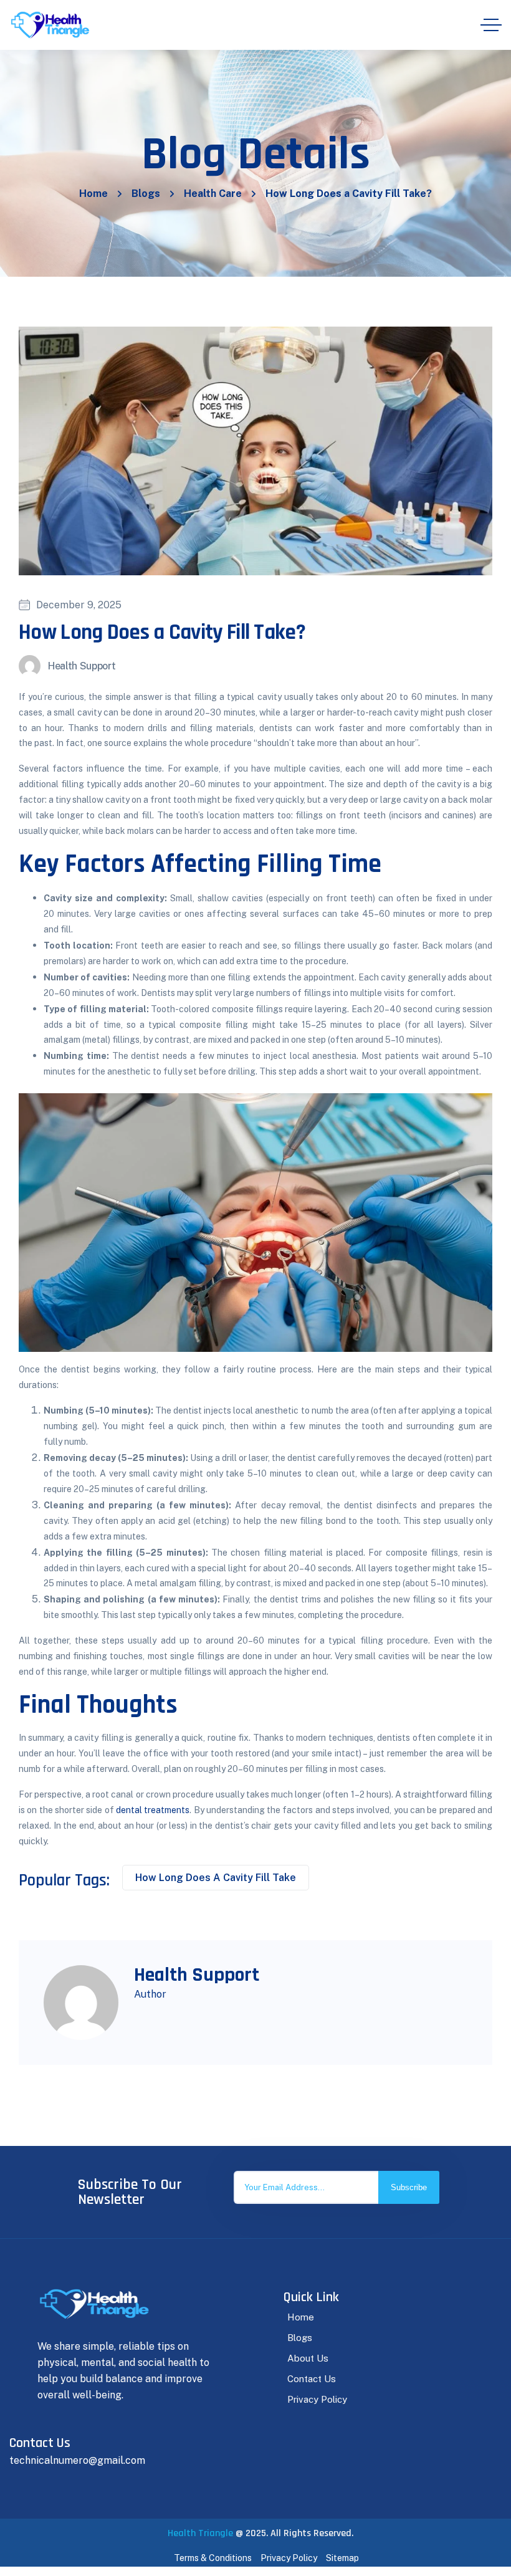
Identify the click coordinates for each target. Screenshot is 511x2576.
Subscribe (409, 2187)
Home (93, 194)
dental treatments (153, 1810)
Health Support (82, 666)
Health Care (213, 194)
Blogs (146, 194)
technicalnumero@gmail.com (77, 2460)
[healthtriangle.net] (50, 25)
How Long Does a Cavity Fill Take (216, 1878)
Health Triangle (200, 2533)
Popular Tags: (64, 1880)
